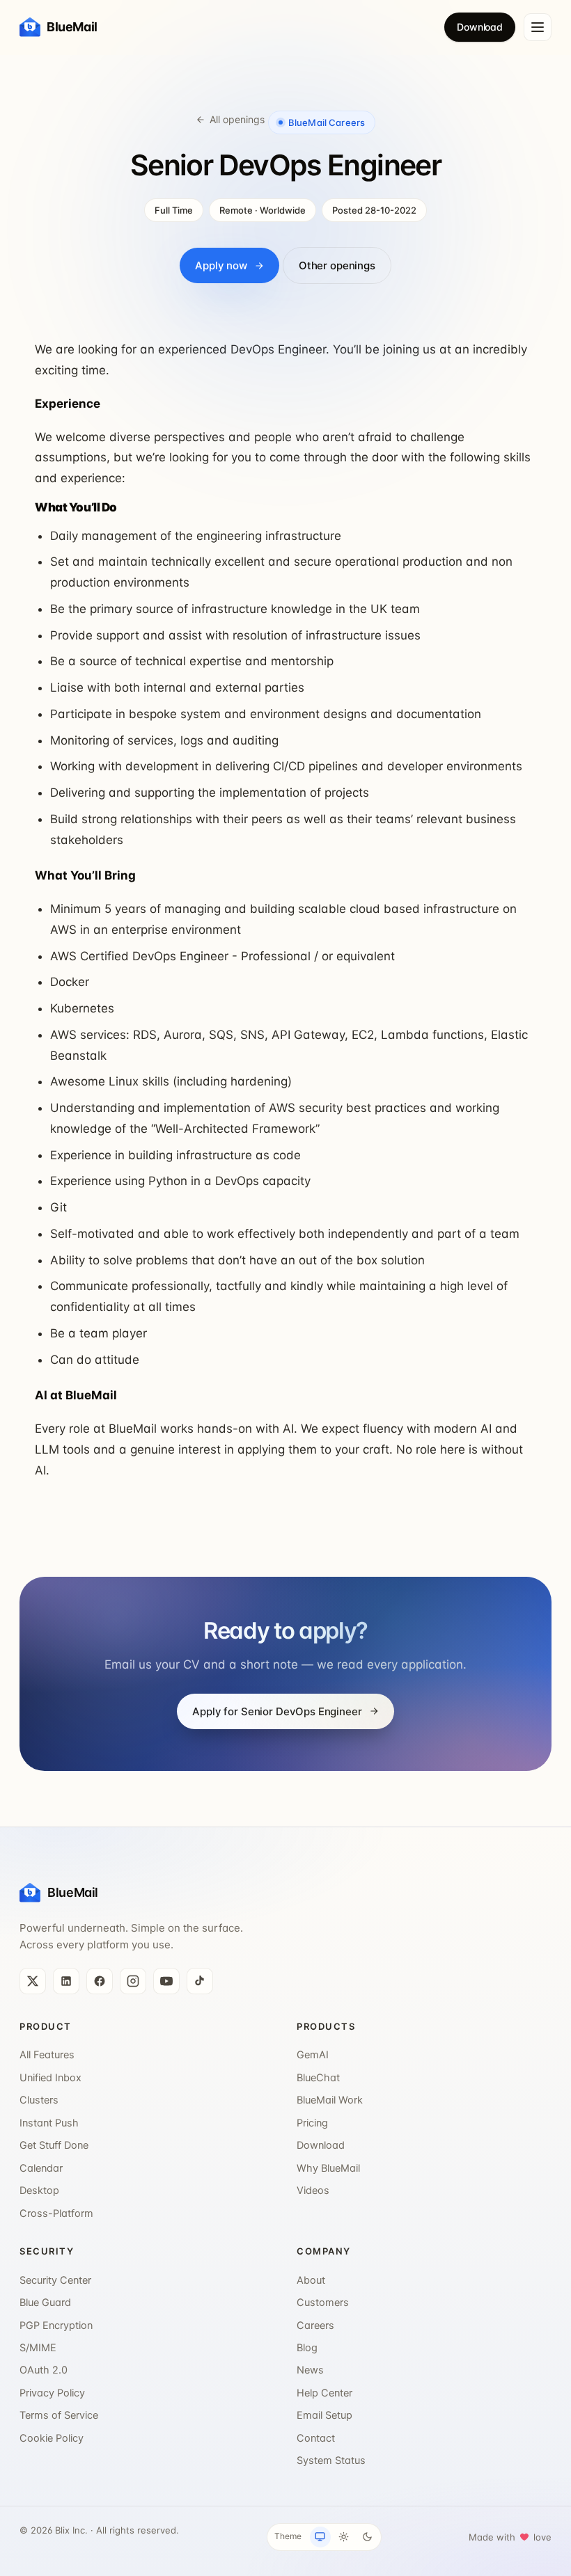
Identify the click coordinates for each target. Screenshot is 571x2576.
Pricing (312, 2123)
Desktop (39, 2191)
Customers (323, 2303)
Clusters (39, 2100)
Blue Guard (45, 2303)
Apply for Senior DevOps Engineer (277, 1711)
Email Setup (324, 2415)
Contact (316, 2438)
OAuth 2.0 (44, 2370)
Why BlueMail (328, 2168)
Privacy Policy (52, 2393)
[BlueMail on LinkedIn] (66, 1981)
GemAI (313, 2055)
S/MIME (38, 2348)
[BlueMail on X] (33, 1981)
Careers (315, 2325)
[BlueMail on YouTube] (166, 1981)
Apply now (221, 265)
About (311, 2280)
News (310, 2370)
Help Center (324, 2393)
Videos (313, 2191)
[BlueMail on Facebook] (100, 1981)
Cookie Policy (52, 2438)
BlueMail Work (330, 2100)
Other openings (337, 265)
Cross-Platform (56, 2213)
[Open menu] (538, 27)
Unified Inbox (50, 2078)
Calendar (41, 2168)
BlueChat (318, 2078)
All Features (47, 2055)
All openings (237, 119)
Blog (307, 2348)
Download (480, 27)
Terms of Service (59, 2415)
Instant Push (49, 2123)
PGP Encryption (56, 2325)
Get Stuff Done (54, 2145)
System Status (331, 2460)
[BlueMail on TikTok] (200, 1981)
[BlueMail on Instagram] (133, 1981)
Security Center (55, 2280)
